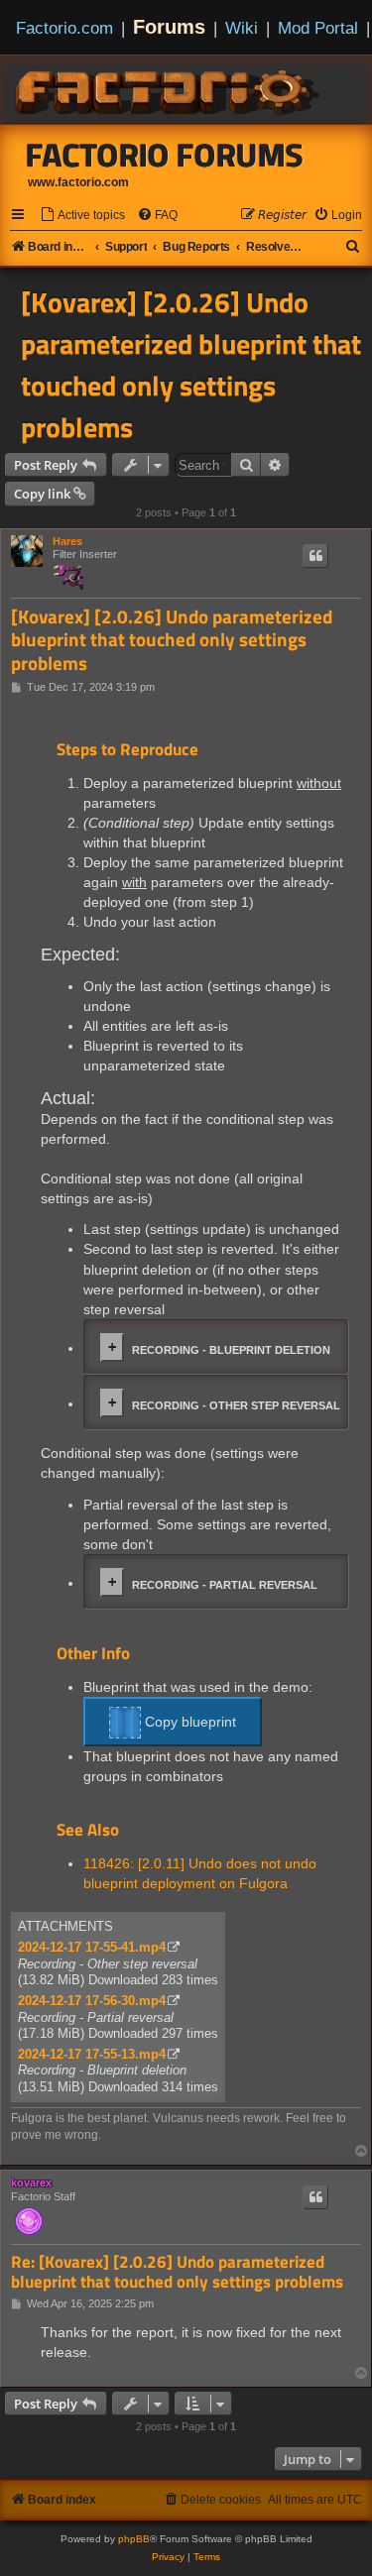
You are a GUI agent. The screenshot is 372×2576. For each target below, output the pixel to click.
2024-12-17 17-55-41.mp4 (92, 1947)
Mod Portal (318, 28)
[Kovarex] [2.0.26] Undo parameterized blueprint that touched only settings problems (191, 365)
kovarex (31, 2183)
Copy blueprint (188, 1722)
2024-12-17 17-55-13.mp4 (92, 2054)
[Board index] (169, 89)
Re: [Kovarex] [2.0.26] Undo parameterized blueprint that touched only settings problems (177, 2272)
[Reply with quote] (315, 556)
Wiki (242, 28)
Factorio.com (64, 28)
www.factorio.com (78, 182)
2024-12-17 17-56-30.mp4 (92, 2001)
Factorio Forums (165, 155)
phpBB (134, 2539)
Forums (169, 27)
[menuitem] (82, 216)
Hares (67, 541)
